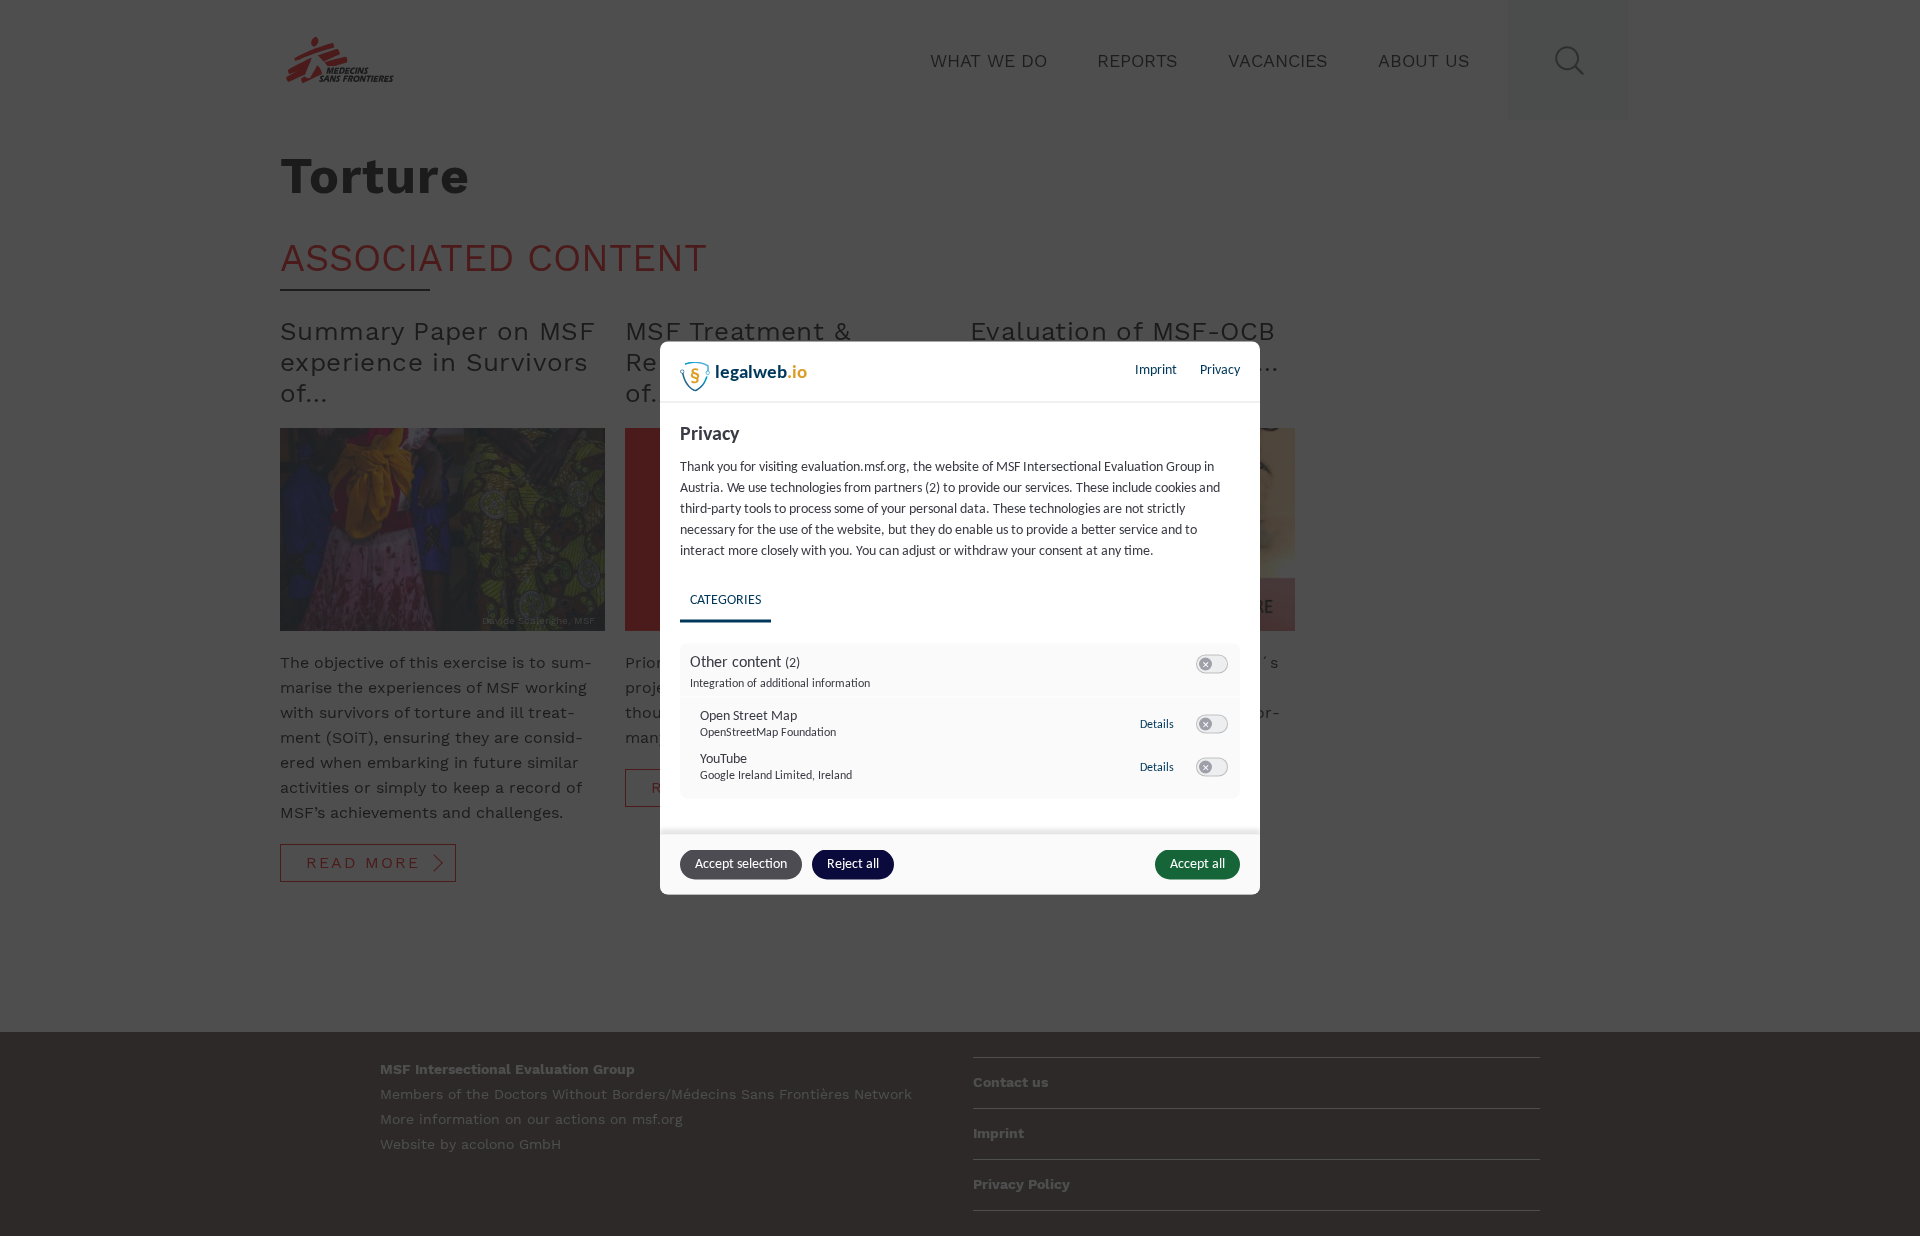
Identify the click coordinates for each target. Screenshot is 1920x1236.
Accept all (1197, 864)
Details (1157, 724)
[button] (1205, 664)
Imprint (1156, 370)
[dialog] (960, 618)
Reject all (853, 864)
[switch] (1212, 665)
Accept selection (741, 864)
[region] (962, 626)
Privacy (1220, 370)
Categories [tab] (725, 600)
